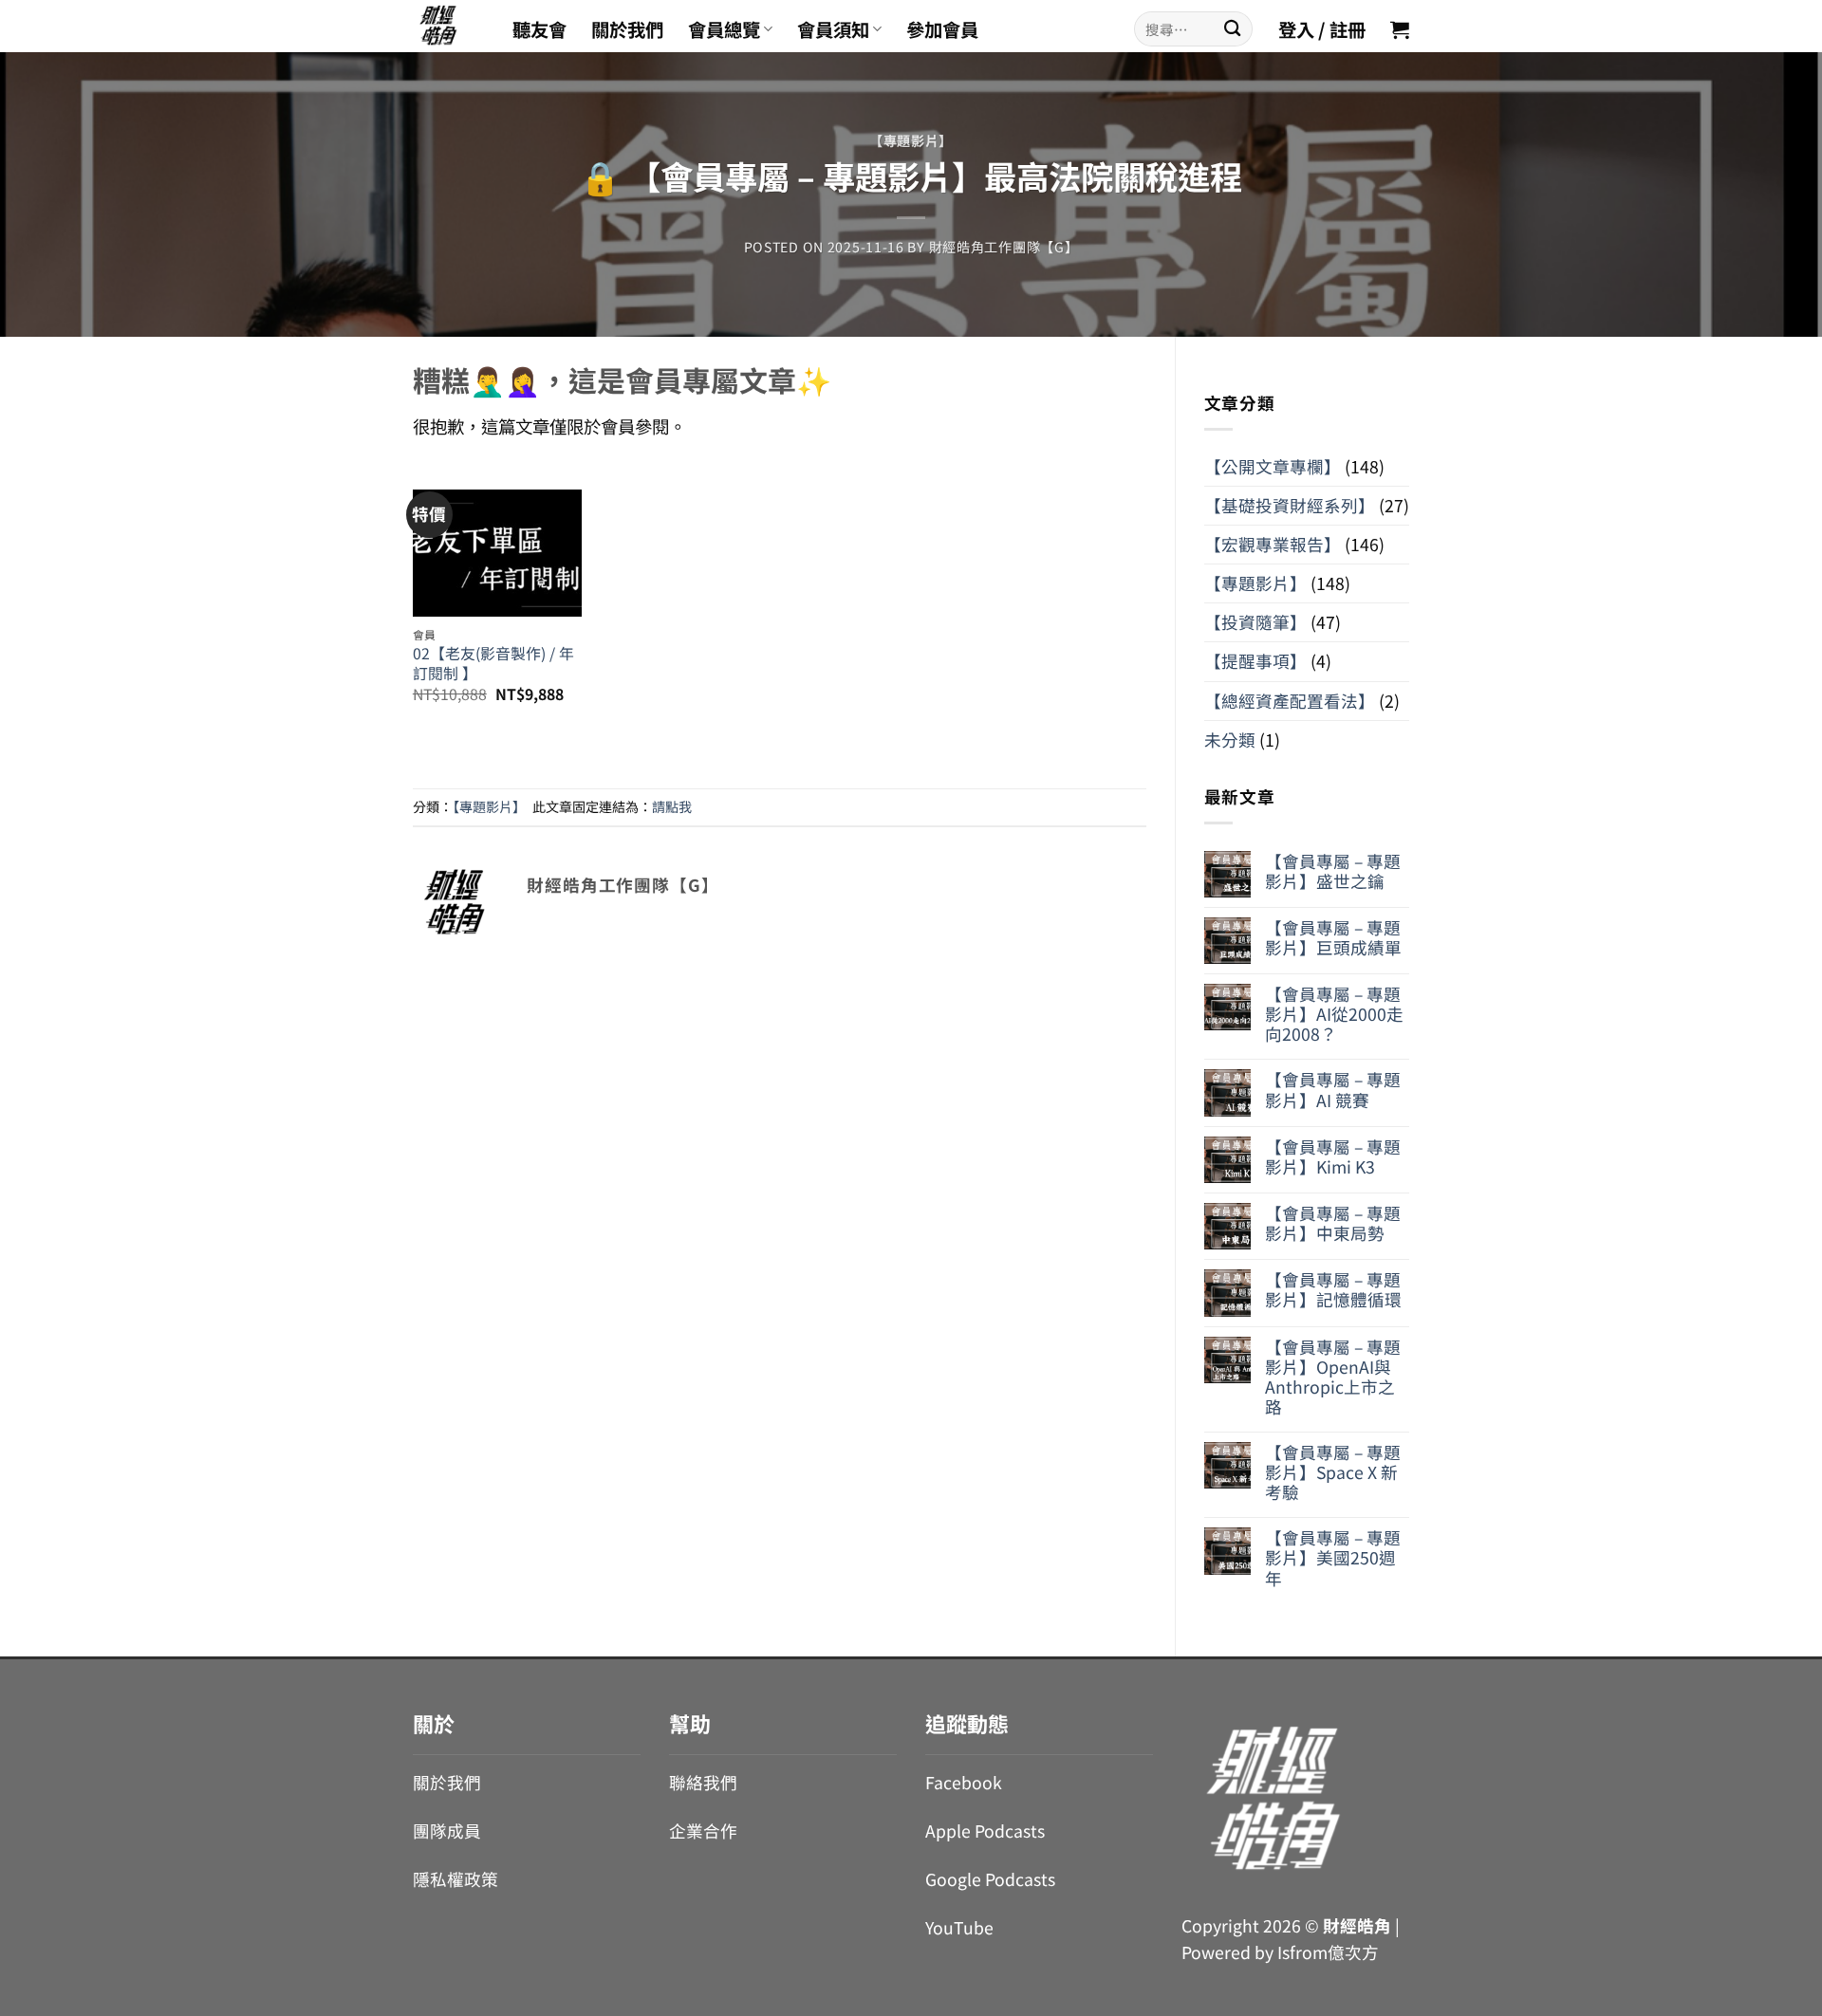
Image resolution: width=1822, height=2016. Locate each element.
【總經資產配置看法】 (1290, 701)
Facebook (964, 1782)
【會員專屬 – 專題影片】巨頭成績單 (1333, 937)
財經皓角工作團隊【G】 (1004, 247)
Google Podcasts (990, 1879)
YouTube (959, 1927)
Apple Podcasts (985, 1831)
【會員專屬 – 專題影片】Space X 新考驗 (1333, 1472)
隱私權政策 (455, 1879)
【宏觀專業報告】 (1273, 544)
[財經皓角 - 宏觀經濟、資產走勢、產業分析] (448, 26)
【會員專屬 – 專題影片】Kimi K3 (1333, 1156)
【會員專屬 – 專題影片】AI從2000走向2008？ (1334, 1014)
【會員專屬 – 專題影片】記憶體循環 (1333, 1289)
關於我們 (627, 29)
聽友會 (539, 29)
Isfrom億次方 (1328, 1952)
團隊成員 (447, 1831)
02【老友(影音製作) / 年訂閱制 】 (493, 664)
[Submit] (1232, 29)
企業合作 (703, 1831)
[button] (1400, 29)
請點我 (672, 806)
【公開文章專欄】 (1273, 466)
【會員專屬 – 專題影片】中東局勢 (1333, 1223)
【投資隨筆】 (1255, 622)
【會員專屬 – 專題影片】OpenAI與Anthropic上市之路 (1333, 1377)
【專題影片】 (911, 140)
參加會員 (942, 29)
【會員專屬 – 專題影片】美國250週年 (1333, 1557)
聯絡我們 (703, 1782)
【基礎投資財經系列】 (1290, 505)
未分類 (1230, 740)
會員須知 (833, 29)
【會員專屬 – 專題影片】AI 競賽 (1333, 1089)
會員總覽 (724, 29)
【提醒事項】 (1255, 661)
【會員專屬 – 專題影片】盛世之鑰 (1333, 871)
